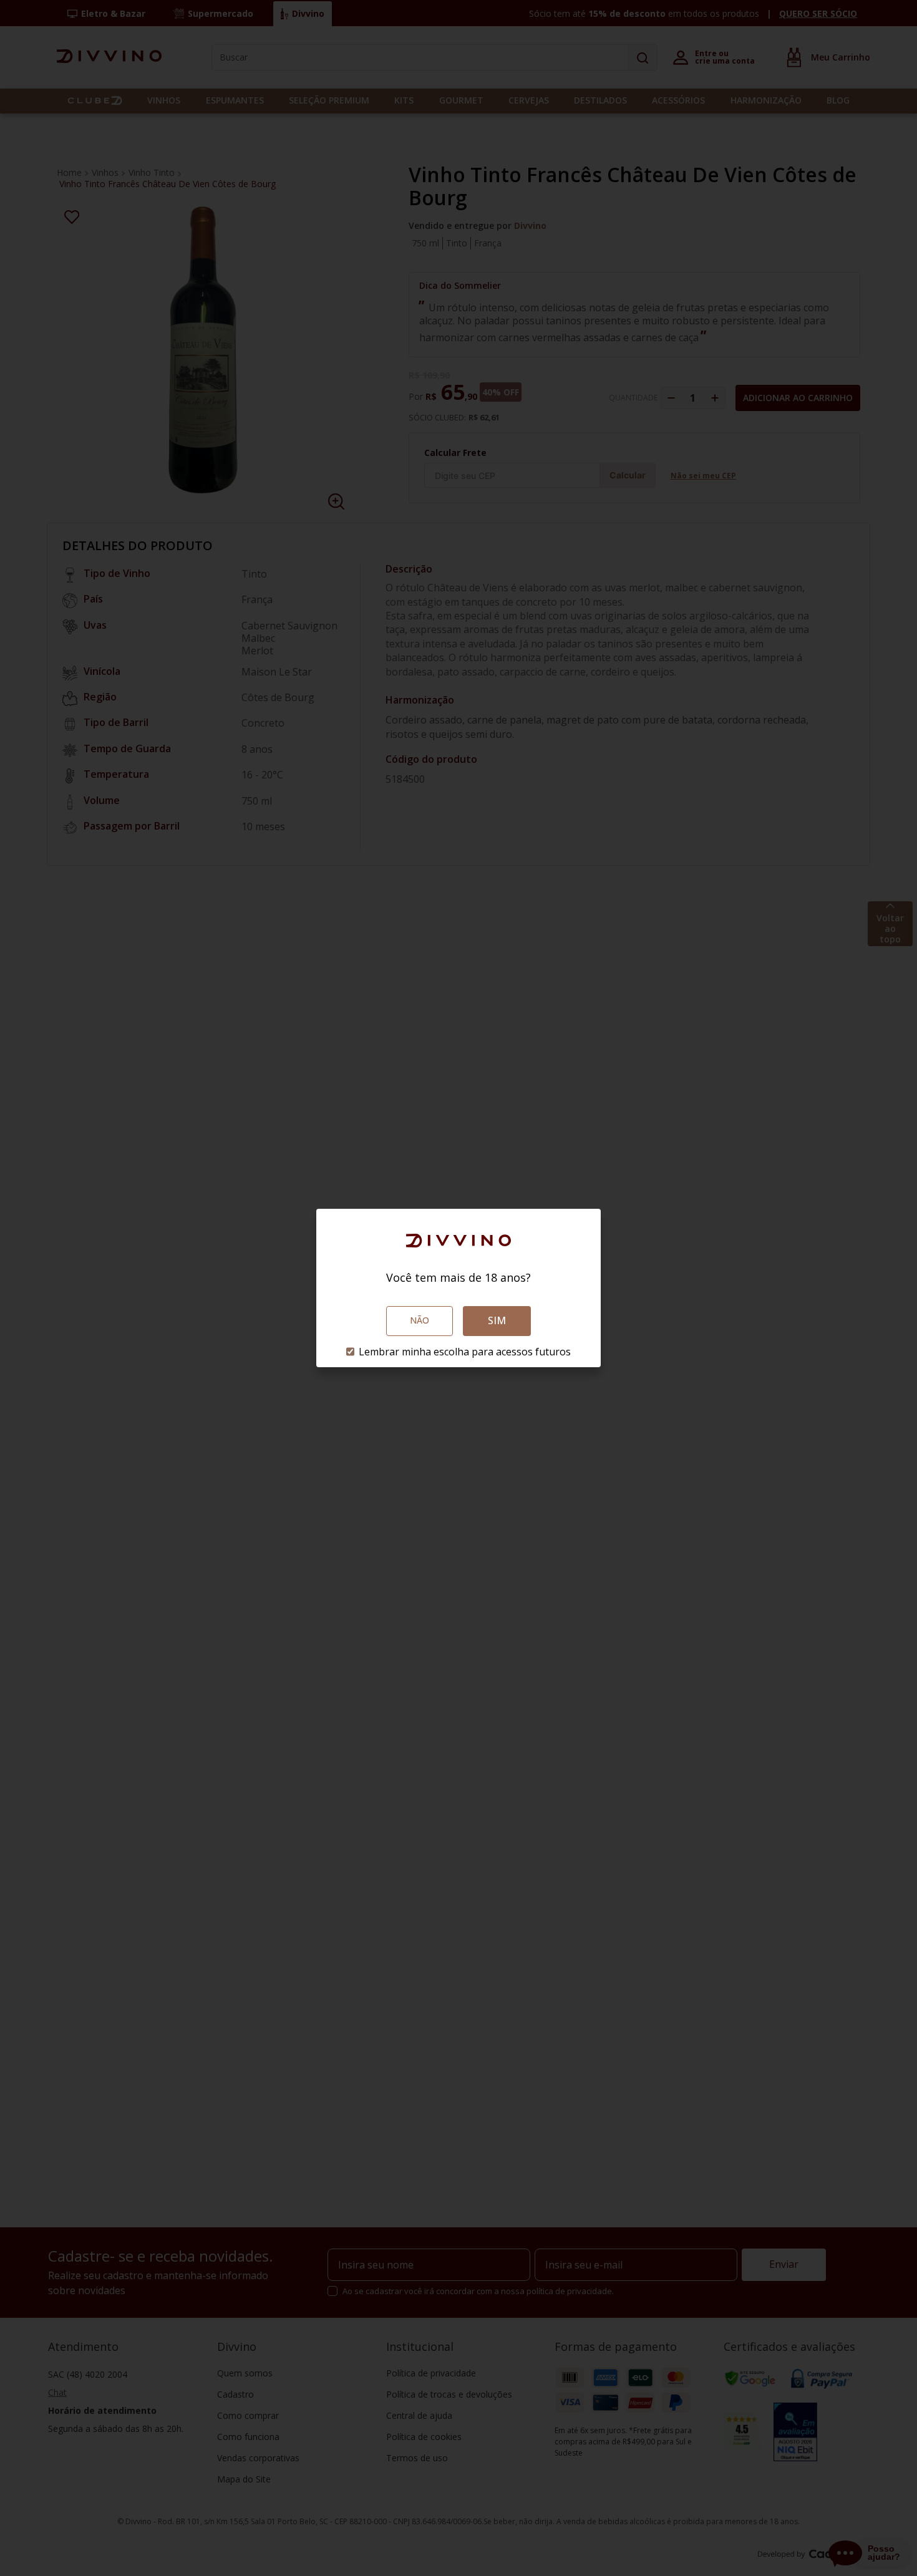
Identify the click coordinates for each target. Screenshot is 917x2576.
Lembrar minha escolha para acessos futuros (465, 1352)
